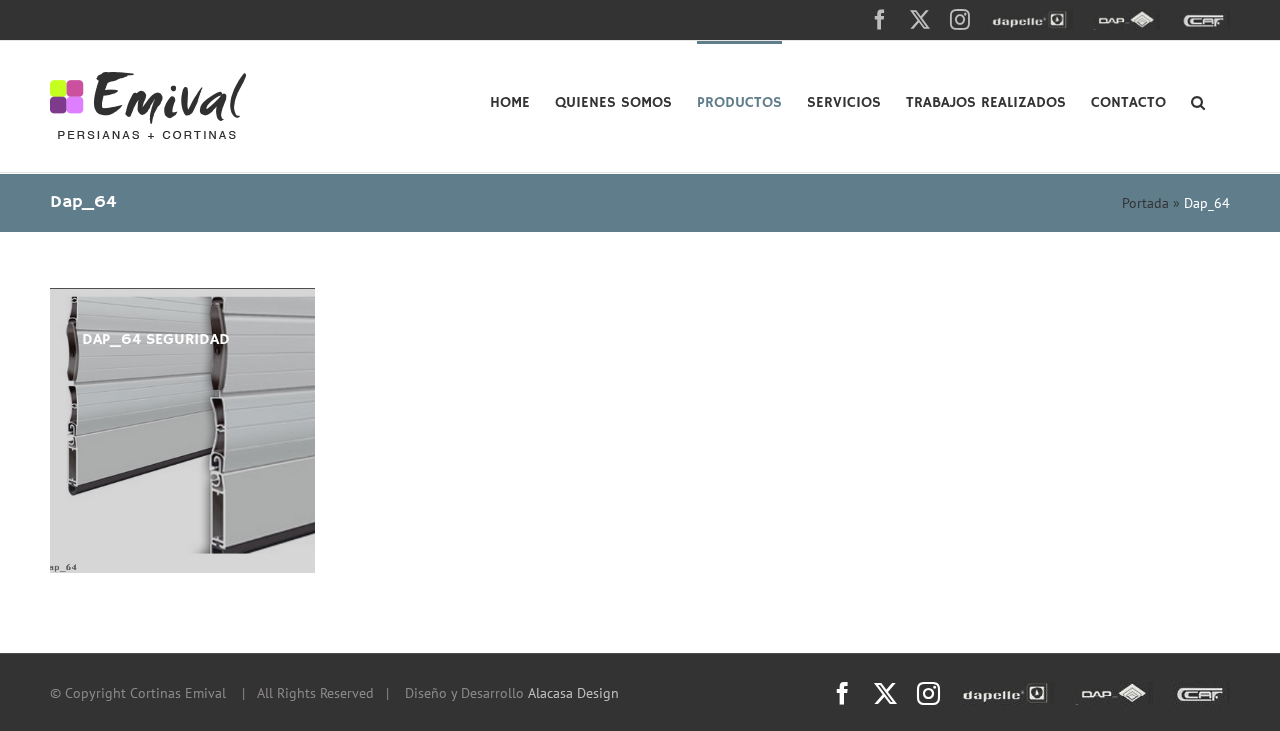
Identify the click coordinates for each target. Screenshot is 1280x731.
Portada (1145, 203)
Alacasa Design (573, 693)
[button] (1198, 101)
